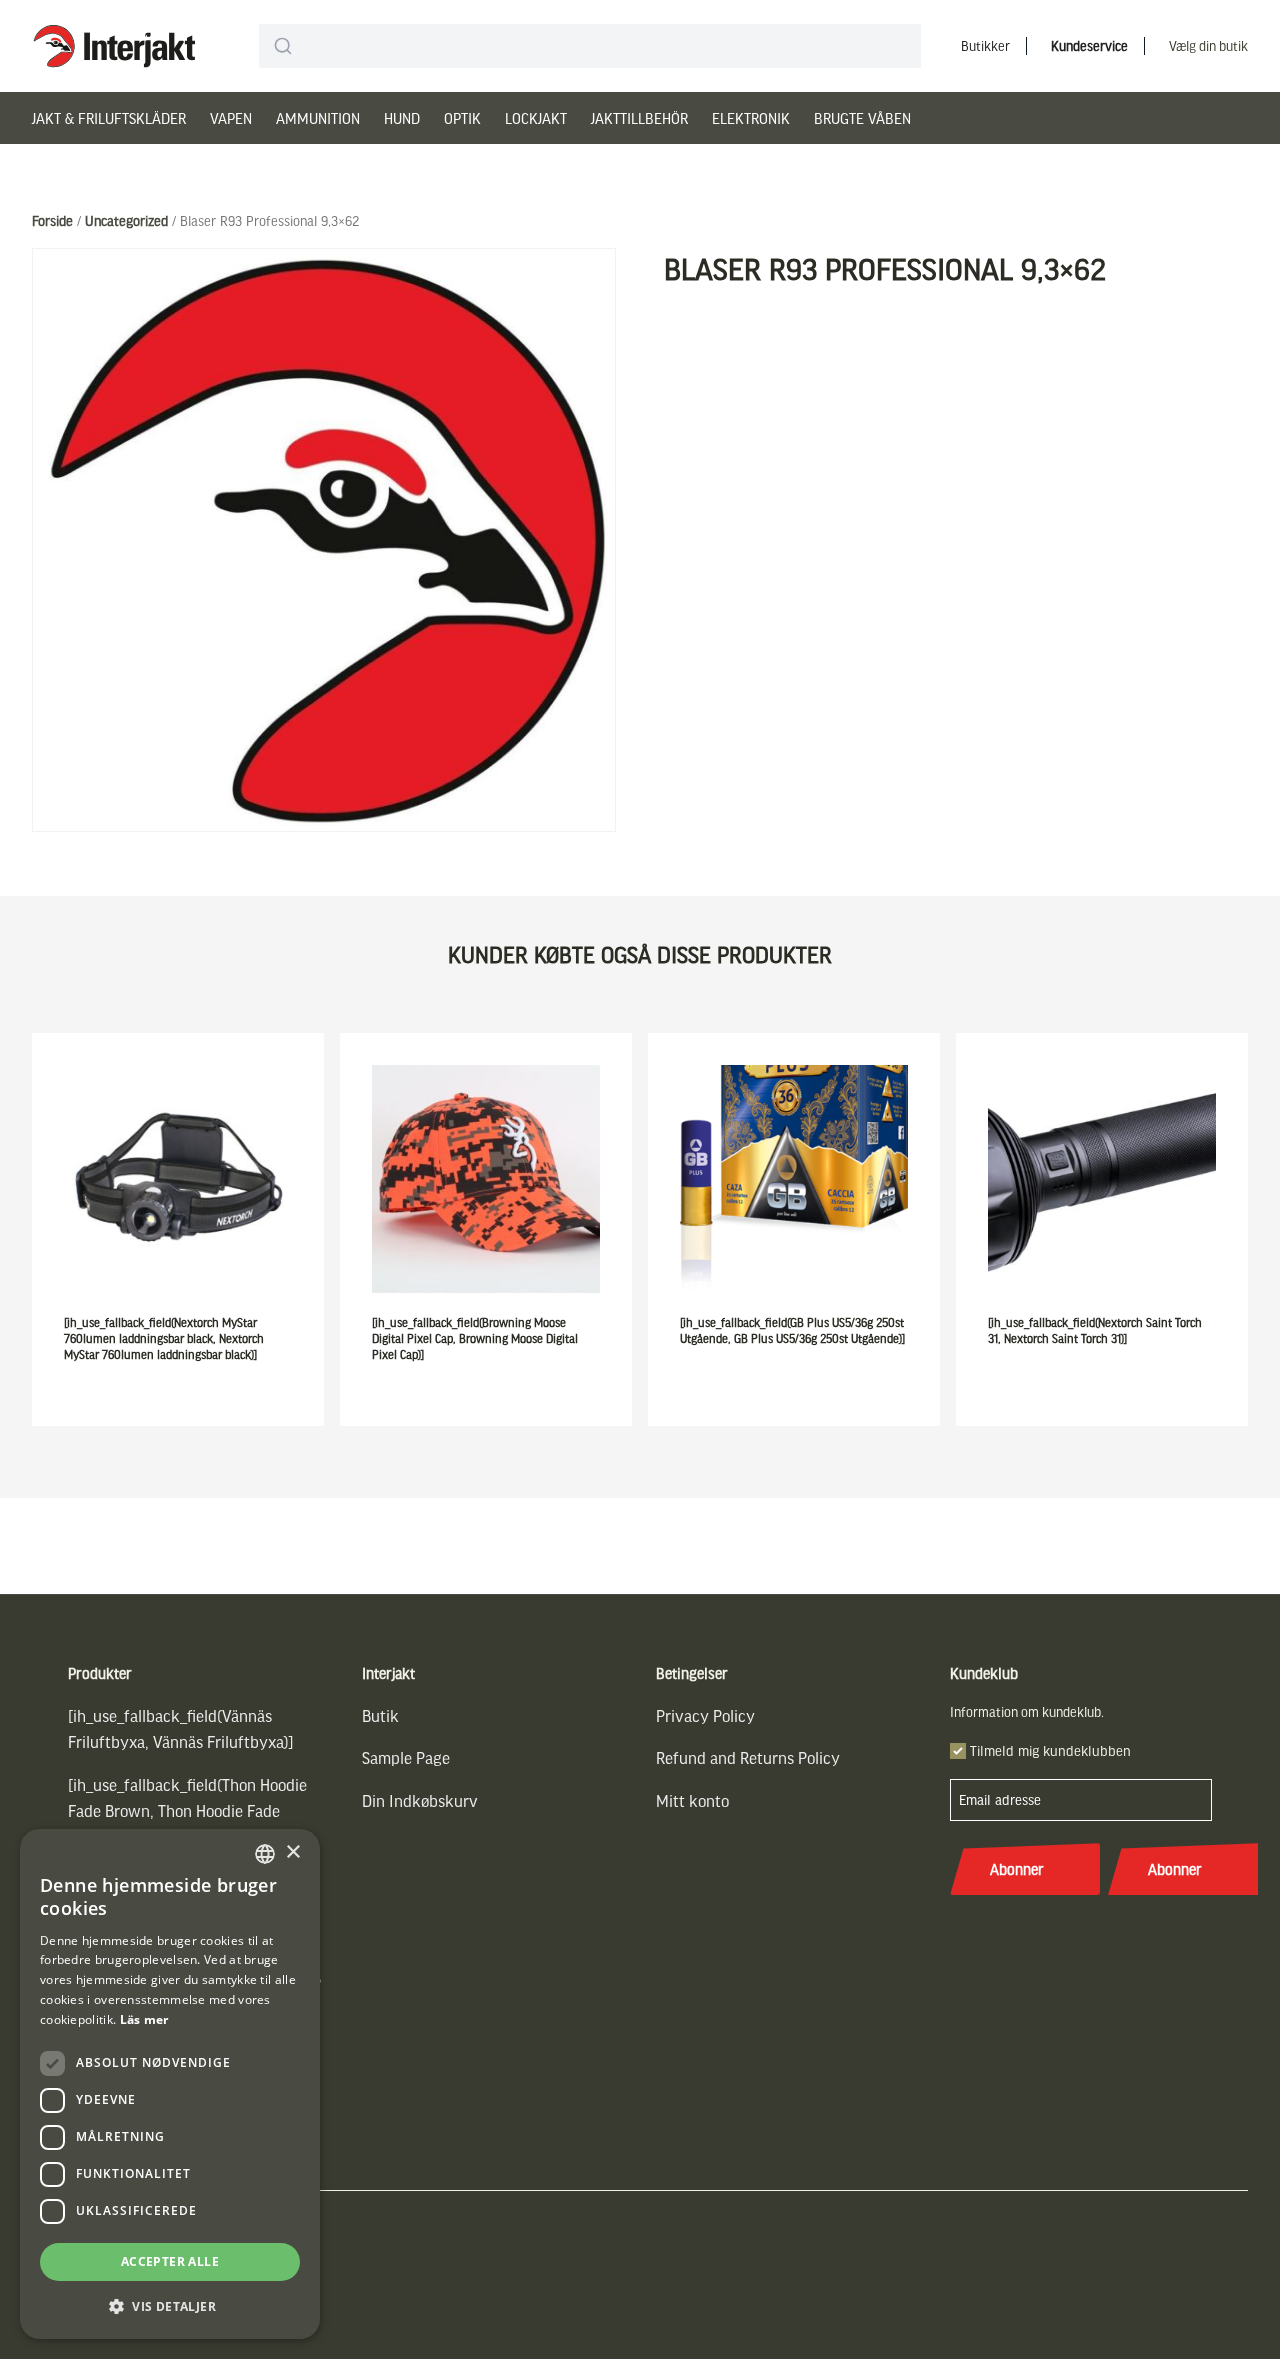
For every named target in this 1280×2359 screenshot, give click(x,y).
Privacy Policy (705, 1715)
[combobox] (590, 46)
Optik (462, 118)
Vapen (231, 118)
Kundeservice (1089, 45)
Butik (380, 1715)
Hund (402, 118)
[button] (170, 2306)
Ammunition (318, 118)
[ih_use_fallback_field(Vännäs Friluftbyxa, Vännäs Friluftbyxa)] (181, 1728)
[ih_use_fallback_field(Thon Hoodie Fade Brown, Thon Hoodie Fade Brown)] (187, 1811)
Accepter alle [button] (170, 2261)
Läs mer (144, 2019)
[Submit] (282, 46)
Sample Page (406, 1757)
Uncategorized (126, 220)
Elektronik (751, 118)
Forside (52, 220)
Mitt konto (692, 1800)
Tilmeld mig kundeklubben (1050, 1750)
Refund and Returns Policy (748, 1757)
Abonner (1017, 1869)
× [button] (292, 1852)
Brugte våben (862, 118)
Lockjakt (536, 118)
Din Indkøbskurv (420, 1800)
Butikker (985, 45)
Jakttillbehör (639, 118)
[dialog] (170, 2084)
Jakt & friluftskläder (109, 118)
